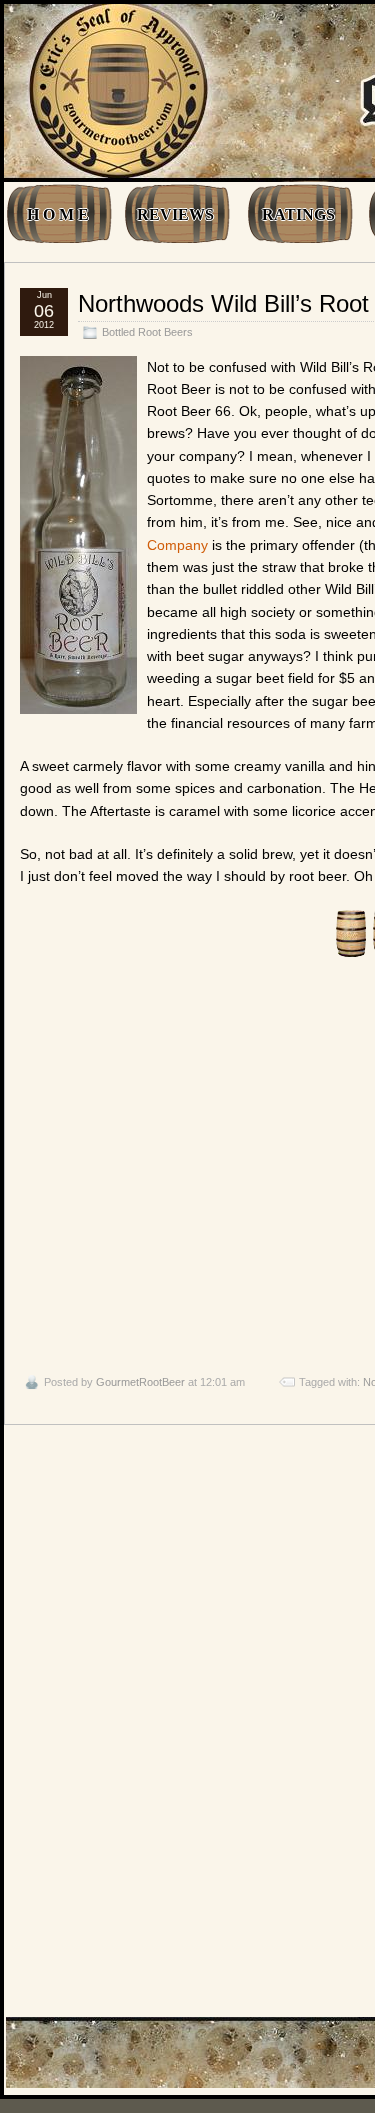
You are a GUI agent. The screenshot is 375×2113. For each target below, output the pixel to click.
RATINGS (298, 214)
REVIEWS (175, 214)
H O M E (58, 214)
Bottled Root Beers (147, 332)
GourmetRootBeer (140, 1382)
